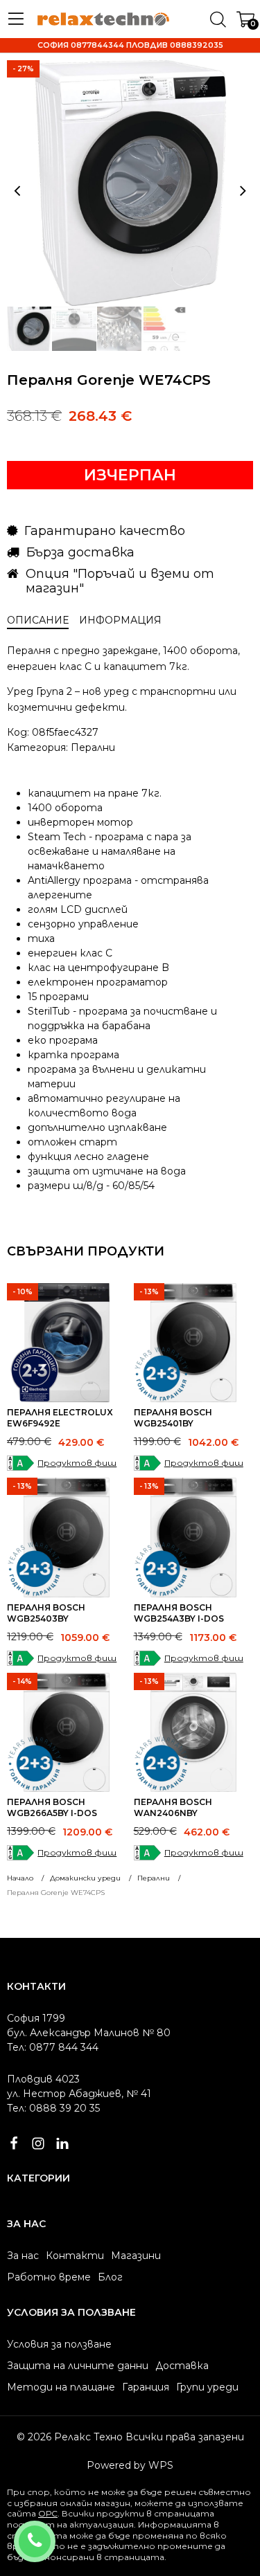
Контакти (75, 2256)
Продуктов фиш (77, 1463)
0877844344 (53, 2532)
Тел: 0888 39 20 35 (53, 2108)
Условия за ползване (59, 2344)
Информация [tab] (120, 620)
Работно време (49, 2277)
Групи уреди (207, 2387)
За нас (23, 2256)
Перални (93, 747)
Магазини (136, 2256)
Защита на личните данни (78, 2366)
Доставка (182, 2366)
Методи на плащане (61, 2387)
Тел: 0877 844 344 (53, 2047)
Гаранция (146, 2387)
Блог (110, 2277)
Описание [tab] (38, 620)
